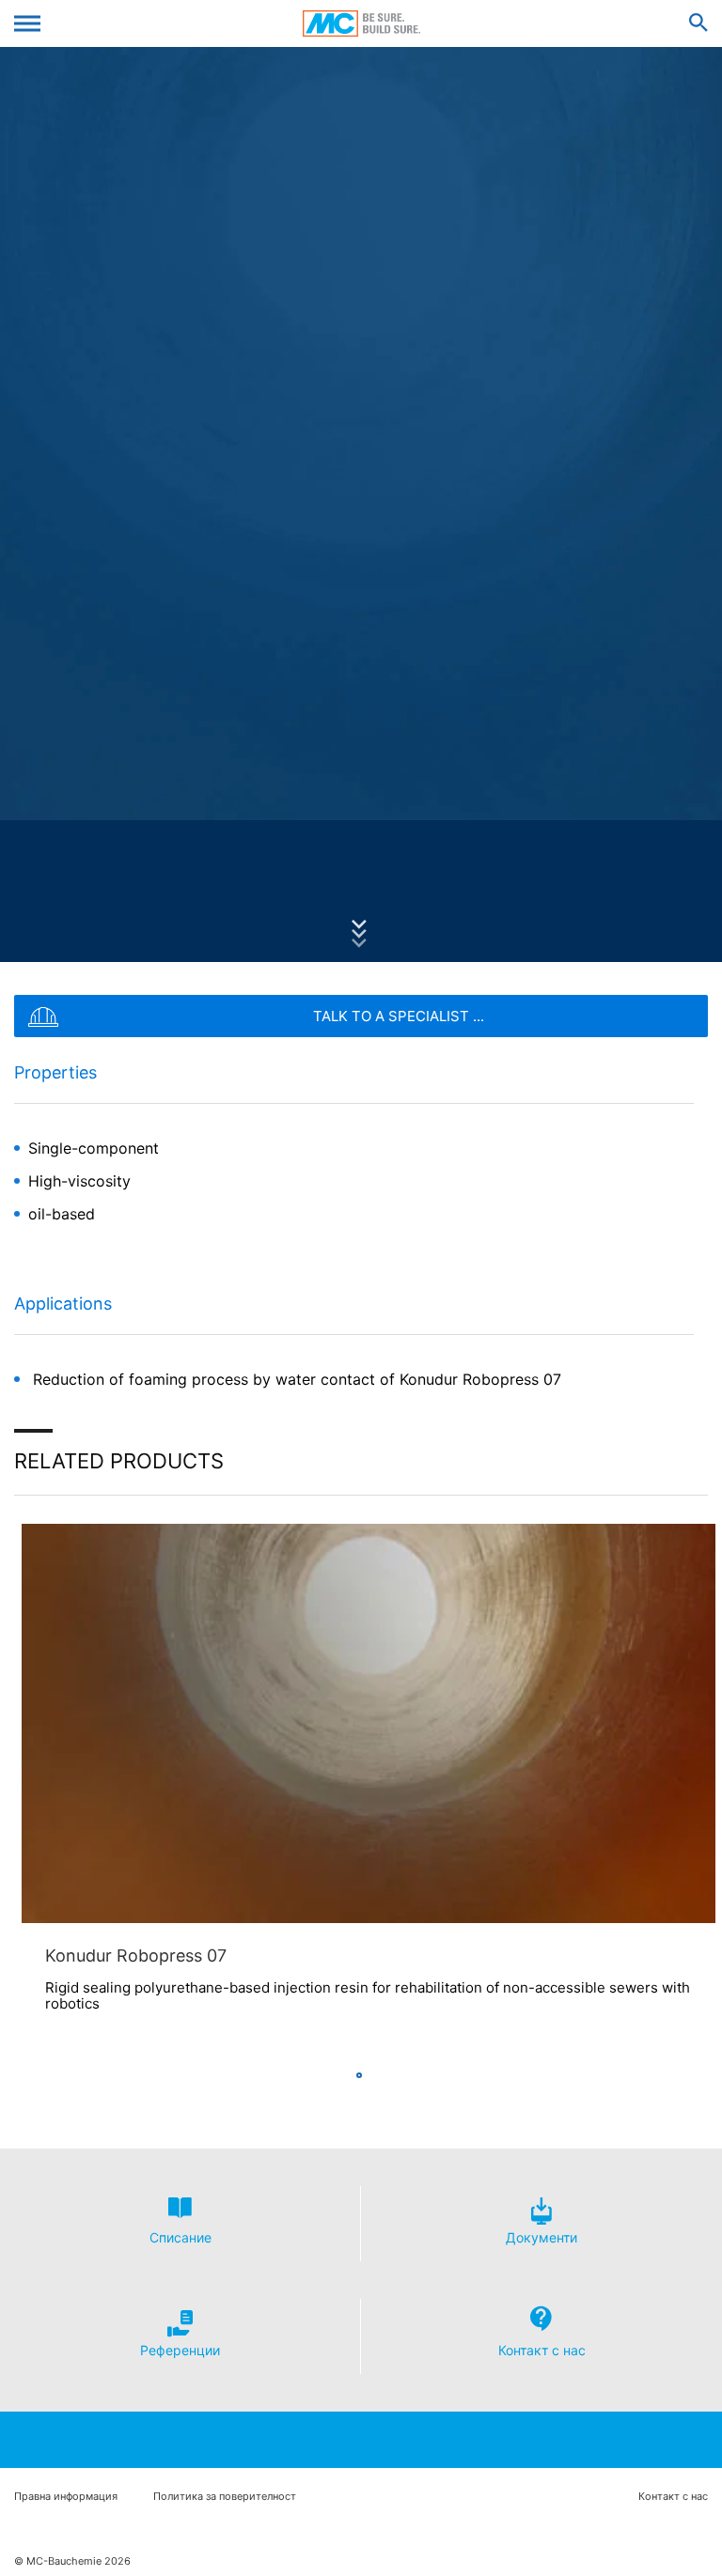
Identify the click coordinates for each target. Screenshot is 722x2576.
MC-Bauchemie (361, 23)
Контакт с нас (673, 2497)
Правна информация (66, 2497)
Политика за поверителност (225, 2497)
